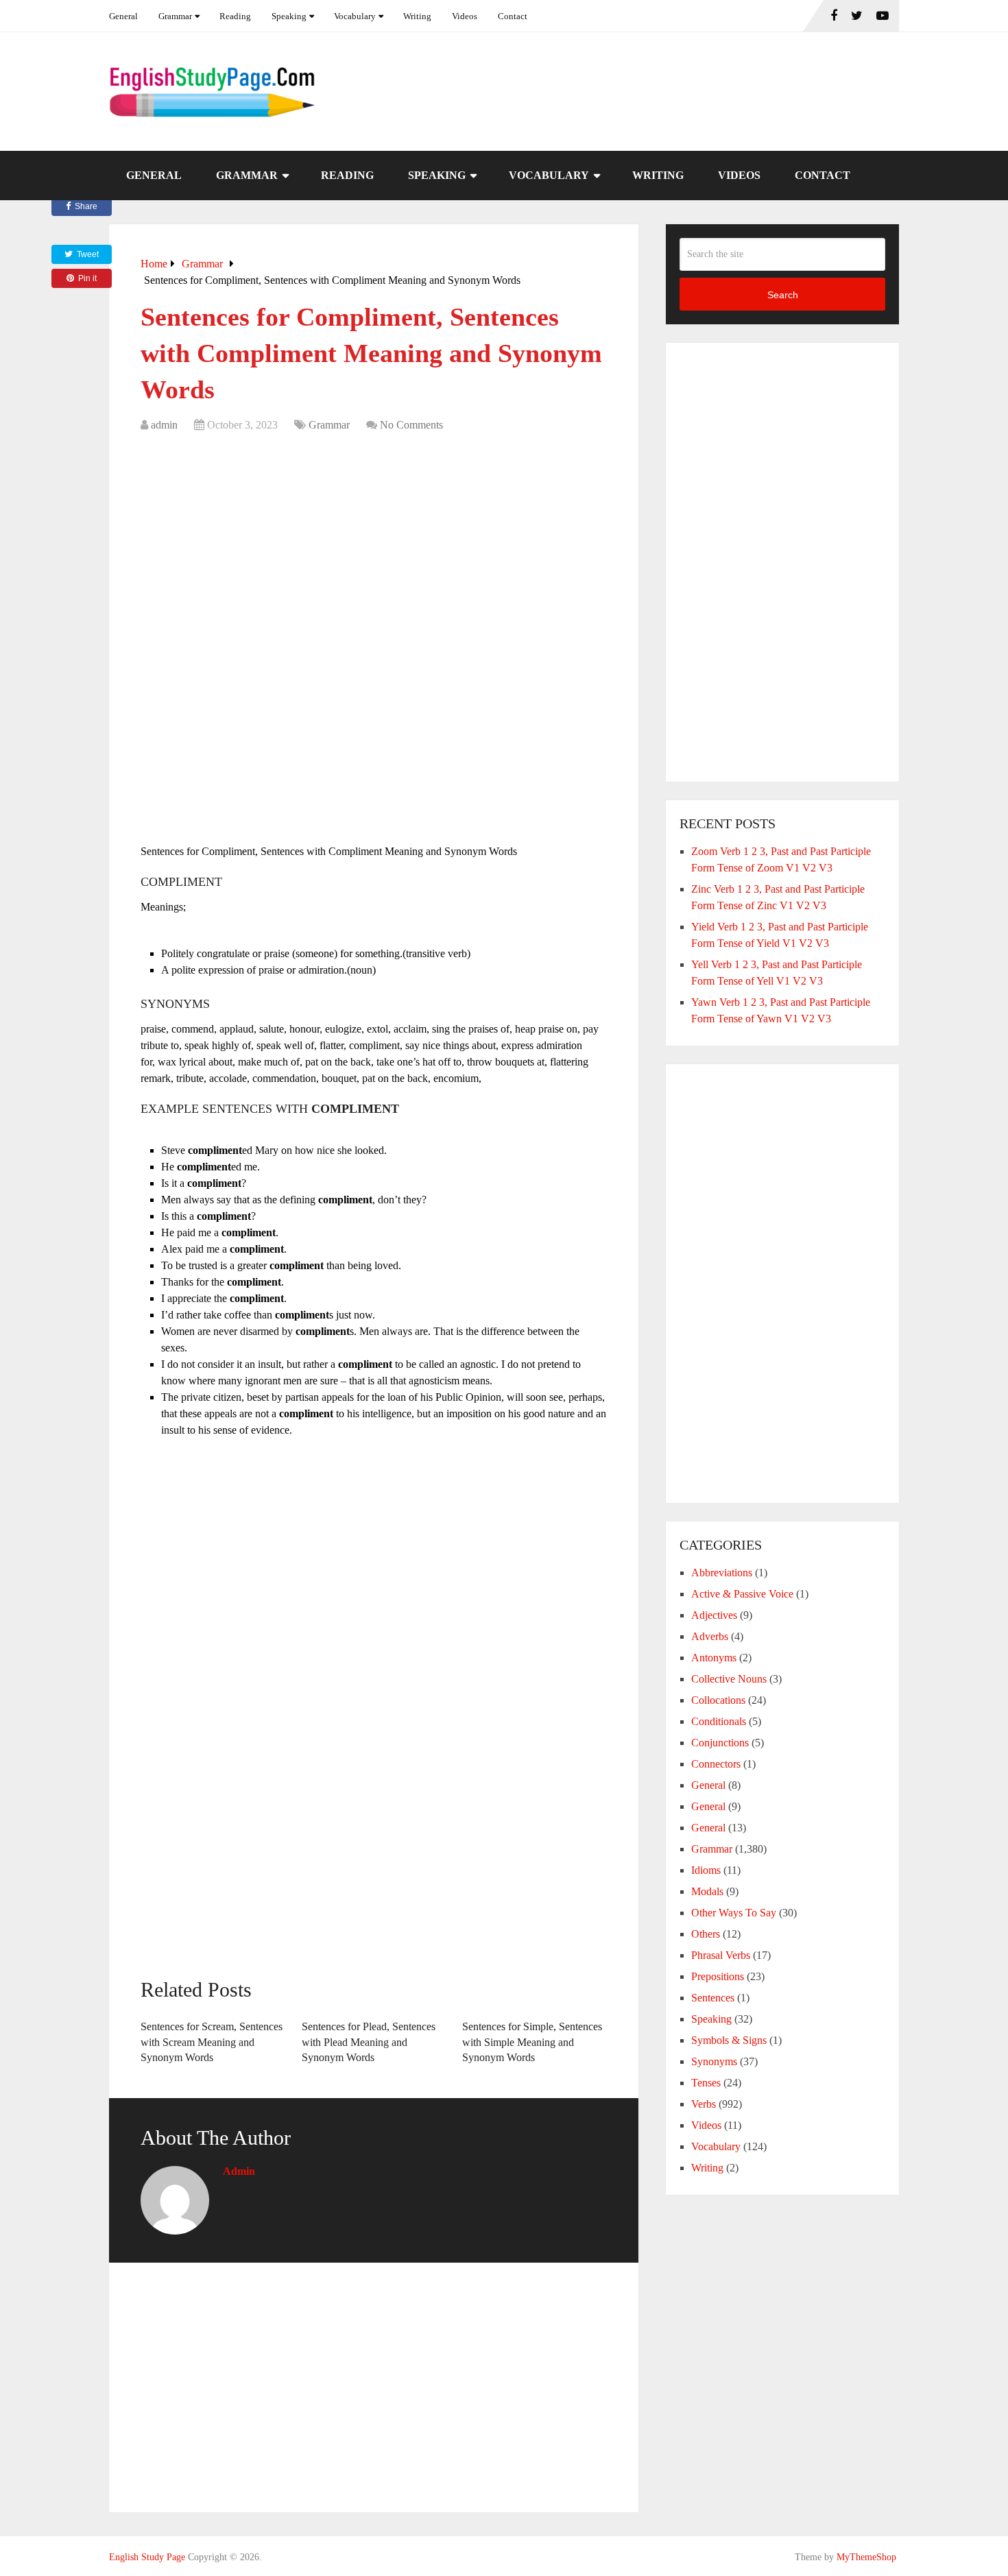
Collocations (718, 1700)
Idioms (706, 1870)
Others (706, 1934)
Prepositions (718, 1976)
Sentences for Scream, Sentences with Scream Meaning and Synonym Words (212, 2042)
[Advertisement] (374, 543)
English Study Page (147, 2557)
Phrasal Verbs (721, 1955)
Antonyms (714, 1658)
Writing (417, 16)
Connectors (716, 1764)
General (123, 16)
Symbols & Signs (729, 2040)
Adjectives (714, 1615)
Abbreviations (722, 1573)
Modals (707, 1891)
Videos (465, 16)
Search (783, 295)
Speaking (289, 16)
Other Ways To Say (734, 1913)
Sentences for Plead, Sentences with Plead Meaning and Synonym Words (369, 2042)
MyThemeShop (866, 2557)
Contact (513, 16)
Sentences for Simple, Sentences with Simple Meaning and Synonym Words (532, 2042)
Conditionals (719, 1721)
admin (164, 425)
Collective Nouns (729, 1679)
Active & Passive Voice (742, 1594)
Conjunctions (720, 1743)
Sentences (713, 1998)
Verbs (704, 2104)
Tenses (706, 2083)
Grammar (175, 16)
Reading (235, 16)
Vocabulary (355, 16)
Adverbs (710, 1636)
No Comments (411, 425)
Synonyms (714, 2061)
